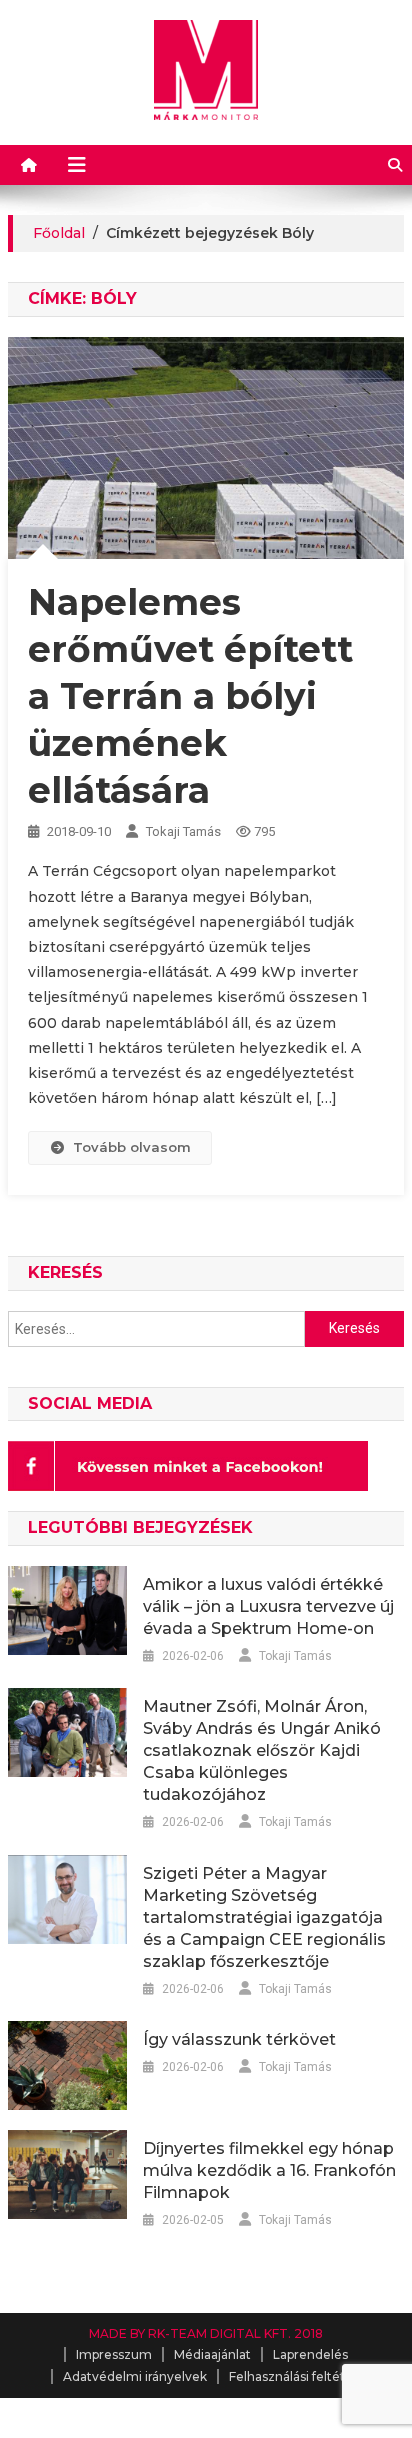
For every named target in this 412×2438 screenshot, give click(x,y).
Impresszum (114, 2354)
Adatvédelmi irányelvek (135, 2376)
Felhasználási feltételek (300, 2376)
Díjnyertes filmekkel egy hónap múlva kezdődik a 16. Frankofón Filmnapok (269, 2170)
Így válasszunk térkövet (239, 2039)
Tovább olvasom (132, 1147)
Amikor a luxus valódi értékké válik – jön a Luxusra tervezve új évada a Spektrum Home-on (268, 1606)
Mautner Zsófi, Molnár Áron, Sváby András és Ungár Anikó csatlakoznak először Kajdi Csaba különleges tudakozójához (262, 1750)
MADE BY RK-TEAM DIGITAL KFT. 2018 (206, 2333)
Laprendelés (310, 2354)
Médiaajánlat (212, 2354)
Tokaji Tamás (183, 831)
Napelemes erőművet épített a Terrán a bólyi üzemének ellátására (190, 695)
